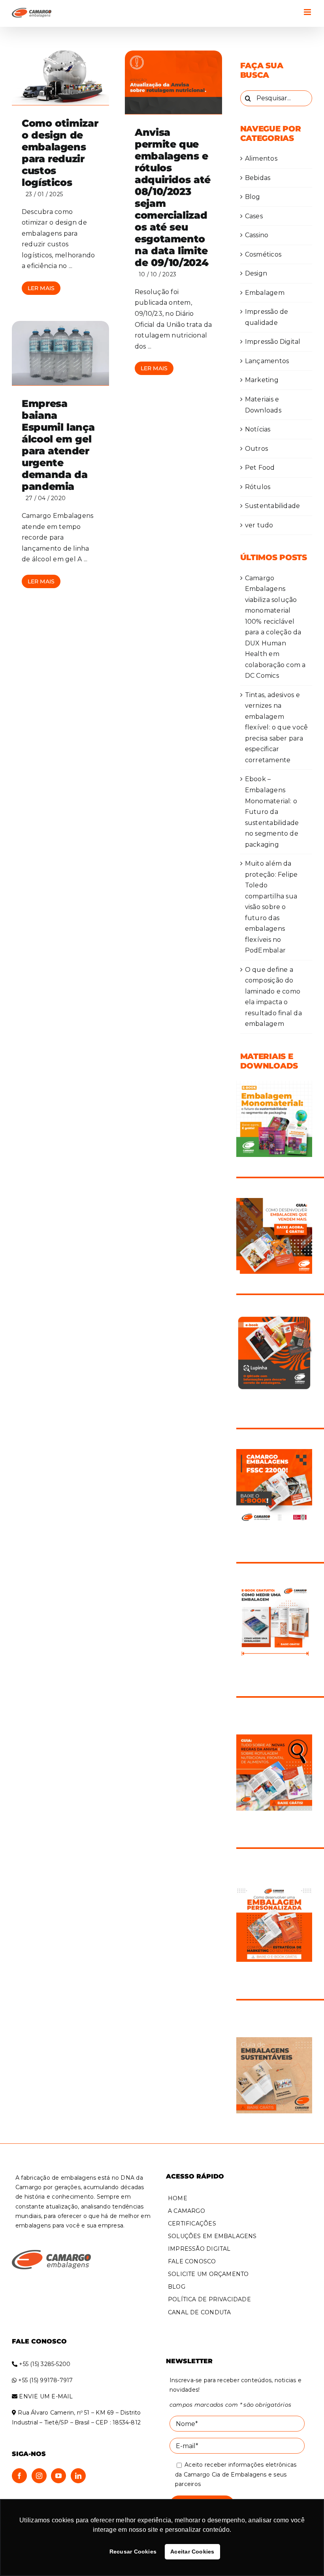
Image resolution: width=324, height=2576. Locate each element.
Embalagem (265, 293)
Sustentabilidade (273, 506)
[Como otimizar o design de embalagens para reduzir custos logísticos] (60, 78)
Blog (253, 197)
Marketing (262, 380)
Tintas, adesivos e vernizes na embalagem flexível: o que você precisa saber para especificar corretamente (277, 727)
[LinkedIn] (78, 2476)
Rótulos (258, 487)
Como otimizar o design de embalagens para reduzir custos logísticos (60, 153)
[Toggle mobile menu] (308, 12)
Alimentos (261, 158)
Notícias (258, 429)
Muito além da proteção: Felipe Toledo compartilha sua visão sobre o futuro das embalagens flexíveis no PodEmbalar (271, 907)
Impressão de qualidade (267, 317)
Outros (256, 449)
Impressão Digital (273, 342)
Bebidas (258, 178)
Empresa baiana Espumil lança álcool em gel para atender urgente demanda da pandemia (58, 445)
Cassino (257, 235)
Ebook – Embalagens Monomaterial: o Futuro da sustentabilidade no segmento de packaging (272, 812)
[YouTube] (58, 2476)
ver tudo (259, 525)
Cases (254, 216)
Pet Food (260, 468)
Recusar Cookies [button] (133, 2552)
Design (256, 273)
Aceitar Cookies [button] (192, 2552)
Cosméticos (263, 254)
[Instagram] (39, 2476)
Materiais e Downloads (263, 405)
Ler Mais (41, 288)
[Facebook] (19, 2476)
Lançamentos (267, 361)
